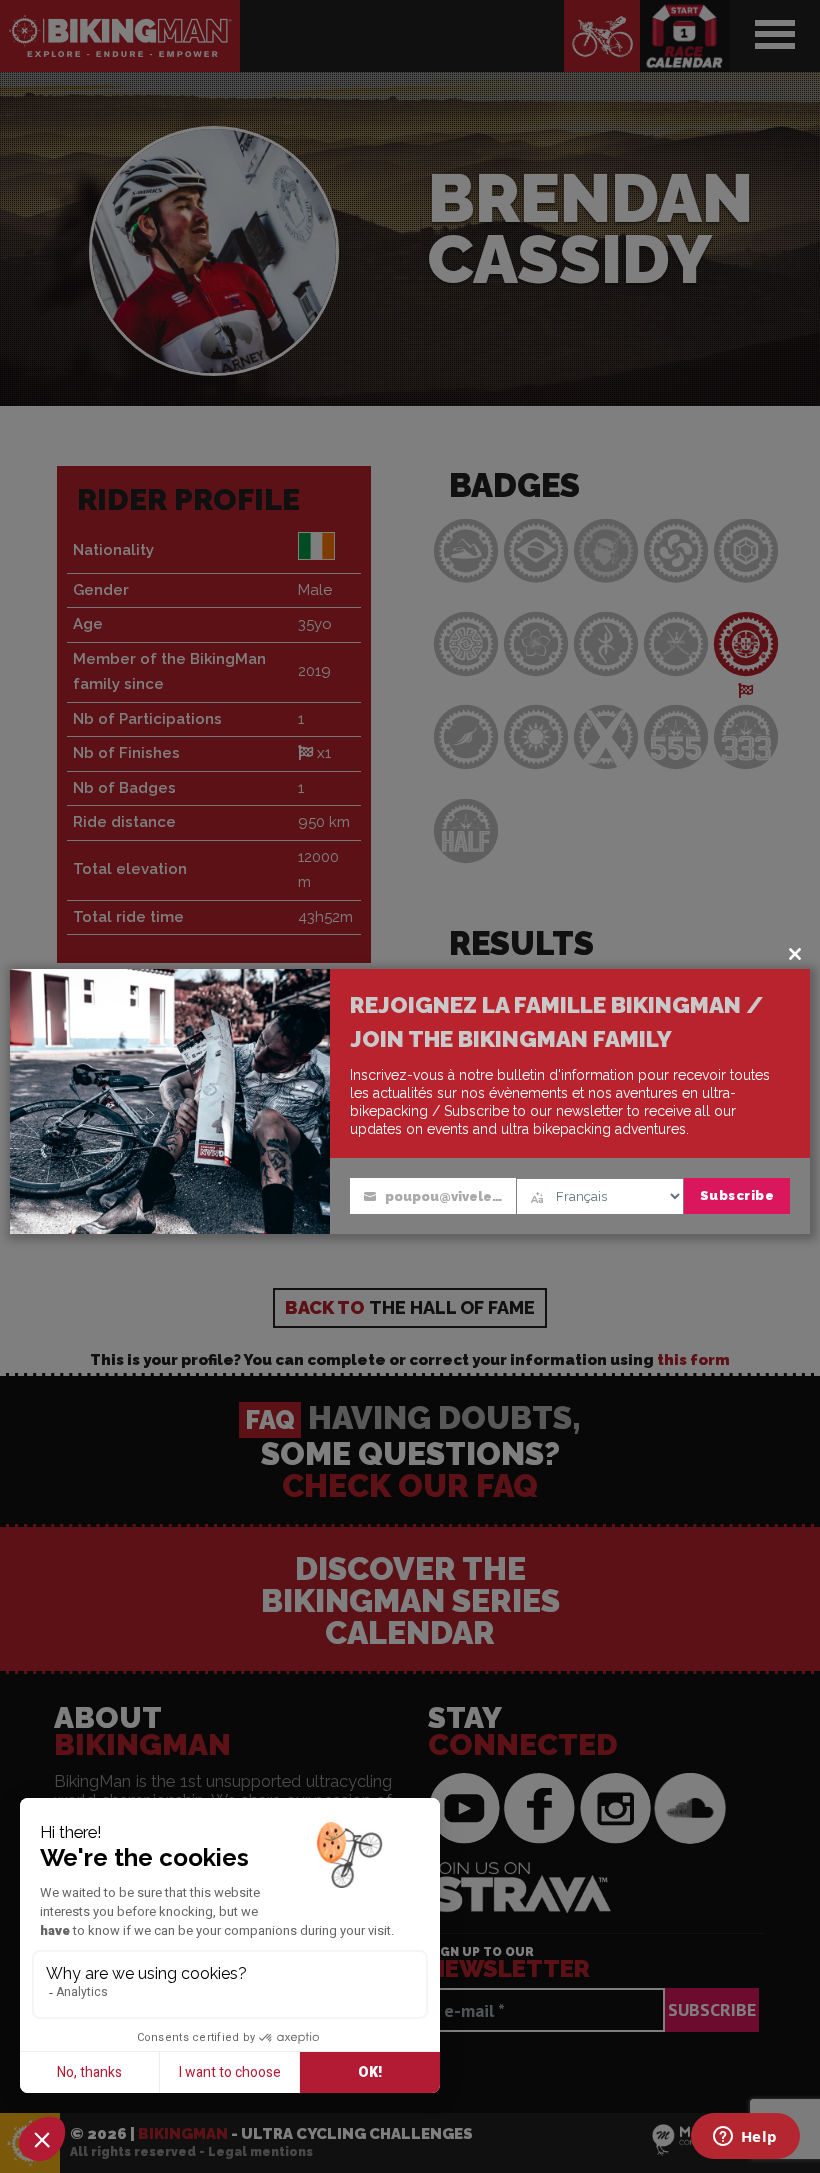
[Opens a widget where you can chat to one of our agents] (745, 2138)
